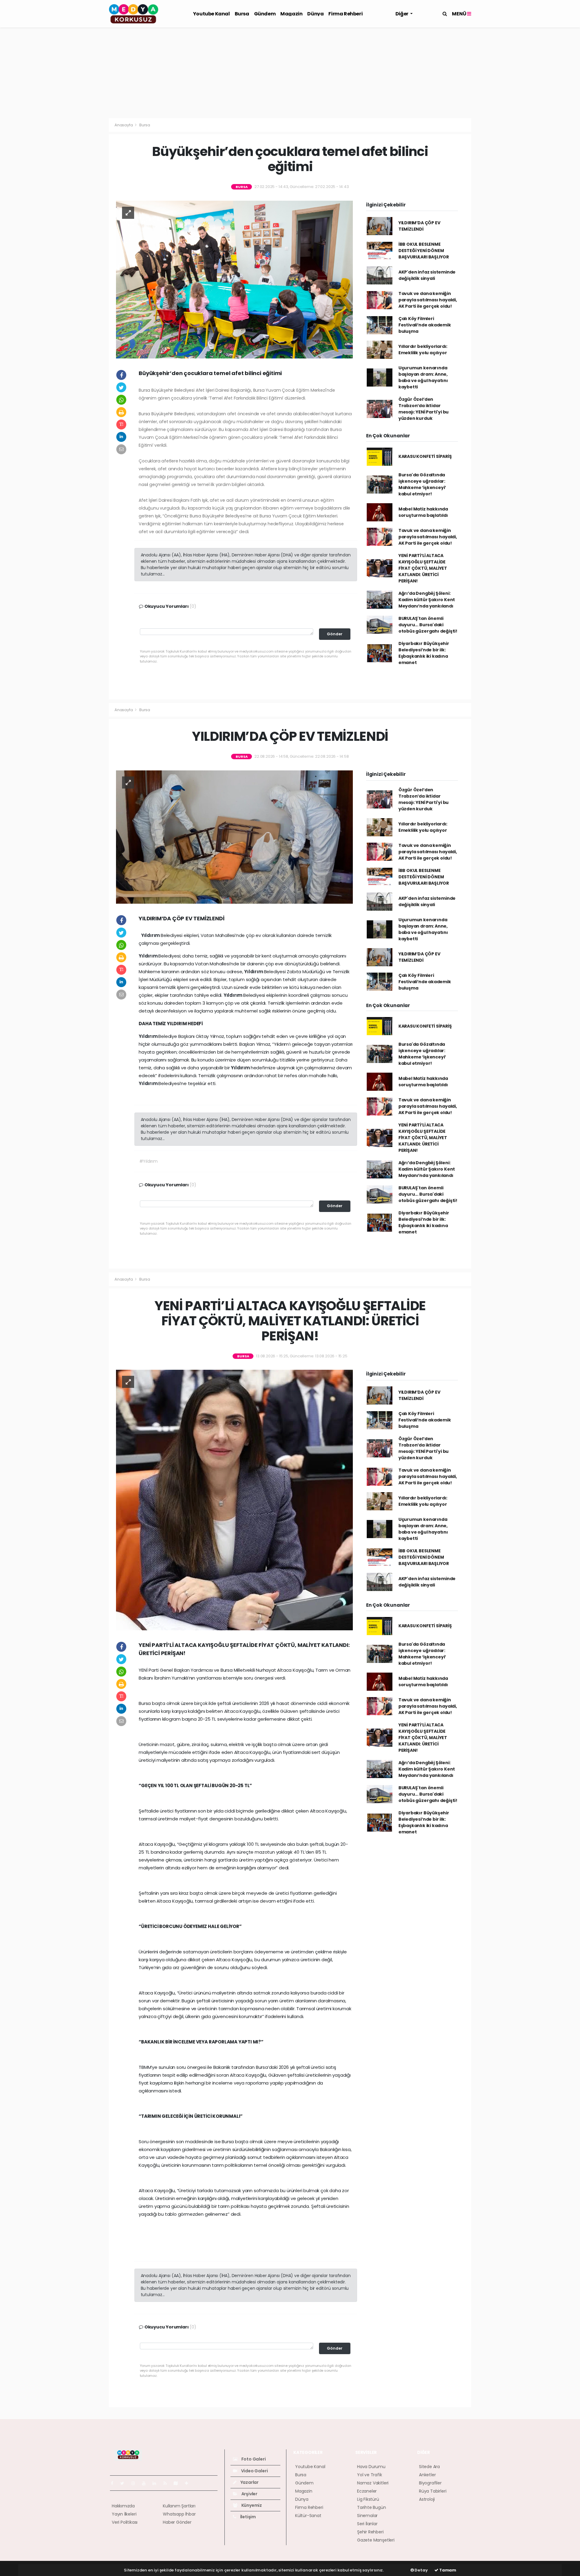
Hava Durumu (371, 2467)
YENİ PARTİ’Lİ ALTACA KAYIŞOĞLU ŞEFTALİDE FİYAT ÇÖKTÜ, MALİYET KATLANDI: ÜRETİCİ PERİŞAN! (423, 568)
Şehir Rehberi (370, 2532)
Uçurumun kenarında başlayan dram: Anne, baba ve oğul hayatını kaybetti (423, 377)
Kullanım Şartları (179, 2506)
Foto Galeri (253, 2459)
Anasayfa (124, 125)
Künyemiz (251, 2505)
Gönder (335, 634)
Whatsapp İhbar (179, 2514)
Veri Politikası (125, 2522)
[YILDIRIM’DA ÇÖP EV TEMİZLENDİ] (234, 837)
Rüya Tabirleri (433, 2491)
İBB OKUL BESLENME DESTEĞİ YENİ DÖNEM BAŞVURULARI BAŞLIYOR (424, 251)
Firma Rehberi (345, 14)
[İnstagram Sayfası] (136, 2483)
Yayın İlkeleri (124, 2514)
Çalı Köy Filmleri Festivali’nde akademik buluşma (425, 325)
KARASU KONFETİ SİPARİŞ (425, 456)
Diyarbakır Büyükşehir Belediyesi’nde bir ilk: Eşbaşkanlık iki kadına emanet (424, 653)
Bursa (242, 14)
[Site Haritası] (178, 2483)
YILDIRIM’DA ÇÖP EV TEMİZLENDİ (419, 226)
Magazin (291, 14)
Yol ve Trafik (370, 2475)
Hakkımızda (123, 2506)
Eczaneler (367, 2491)
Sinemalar (367, 2516)
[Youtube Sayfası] (146, 2483)
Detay (421, 2570)
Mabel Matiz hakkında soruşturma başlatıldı (423, 512)
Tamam (447, 2570)
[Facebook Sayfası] (114, 2483)
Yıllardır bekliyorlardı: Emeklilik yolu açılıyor (423, 350)
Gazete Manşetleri (376, 2540)
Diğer (402, 14)
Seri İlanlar (367, 2524)
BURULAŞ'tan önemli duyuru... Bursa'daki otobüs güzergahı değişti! (428, 625)
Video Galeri (254, 2471)
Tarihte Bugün (372, 2507)
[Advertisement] (290, 73)
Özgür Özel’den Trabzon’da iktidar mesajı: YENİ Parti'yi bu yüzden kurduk (424, 409)
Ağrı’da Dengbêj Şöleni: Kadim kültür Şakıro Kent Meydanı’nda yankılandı (427, 600)
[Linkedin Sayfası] (157, 2483)
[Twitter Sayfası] (125, 2483)
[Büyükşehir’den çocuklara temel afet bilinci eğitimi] (234, 279)
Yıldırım (151, 935)
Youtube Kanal (211, 14)
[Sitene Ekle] (189, 2483)
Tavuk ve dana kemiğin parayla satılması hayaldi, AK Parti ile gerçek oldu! (428, 300)
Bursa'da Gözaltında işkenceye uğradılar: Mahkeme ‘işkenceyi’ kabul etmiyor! (422, 484)
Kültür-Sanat (308, 2516)
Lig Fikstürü (368, 2499)
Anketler (427, 2475)
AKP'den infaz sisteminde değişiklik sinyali (427, 275)
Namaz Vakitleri (373, 2483)
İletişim (248, 2517)
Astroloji (427, 2499)
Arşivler (249, 2494)
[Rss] (168, 2483)
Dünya (315, 14)
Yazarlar (249, 2482)
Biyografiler (430, 2483)
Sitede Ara (429, 2467)
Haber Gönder (177, 2522)
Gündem (265, 14)
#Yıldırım (148, 1161)
